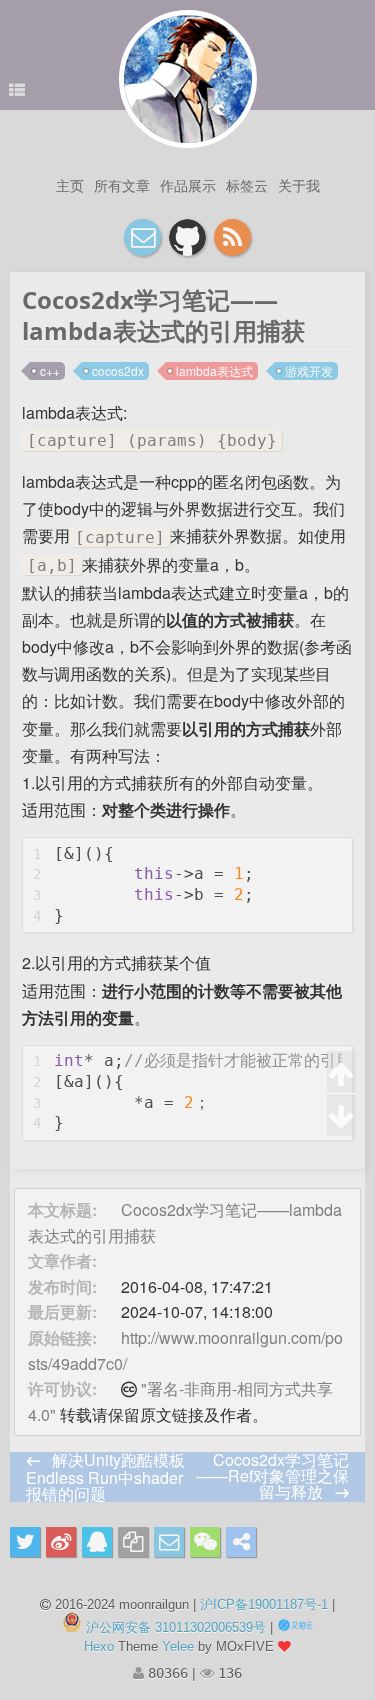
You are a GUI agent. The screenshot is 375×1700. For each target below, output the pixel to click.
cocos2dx (118, 370)
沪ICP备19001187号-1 (264, 1604)
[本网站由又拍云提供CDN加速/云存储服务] (294, 1627)
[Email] (142, 237)
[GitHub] (187, 237)
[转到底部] (341, 1115)
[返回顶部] (341, 1072)
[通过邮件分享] (169, 1542)
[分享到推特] (25, 1542)
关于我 (299, 185)
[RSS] (232, 237)
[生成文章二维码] (205, 1542)
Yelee (178, 1646)
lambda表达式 (214, 370)
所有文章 (122, 185)
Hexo (99, 1646)
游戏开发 (309, 370)
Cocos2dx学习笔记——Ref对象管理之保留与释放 (272, 1475)
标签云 (247, 185)
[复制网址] (133, 1542)
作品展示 (188, 185)
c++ (50, 370)
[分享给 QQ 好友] (97, 1542)
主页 (70, 185)
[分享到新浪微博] (61, 1542)
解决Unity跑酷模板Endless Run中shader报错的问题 (105, 1476)
